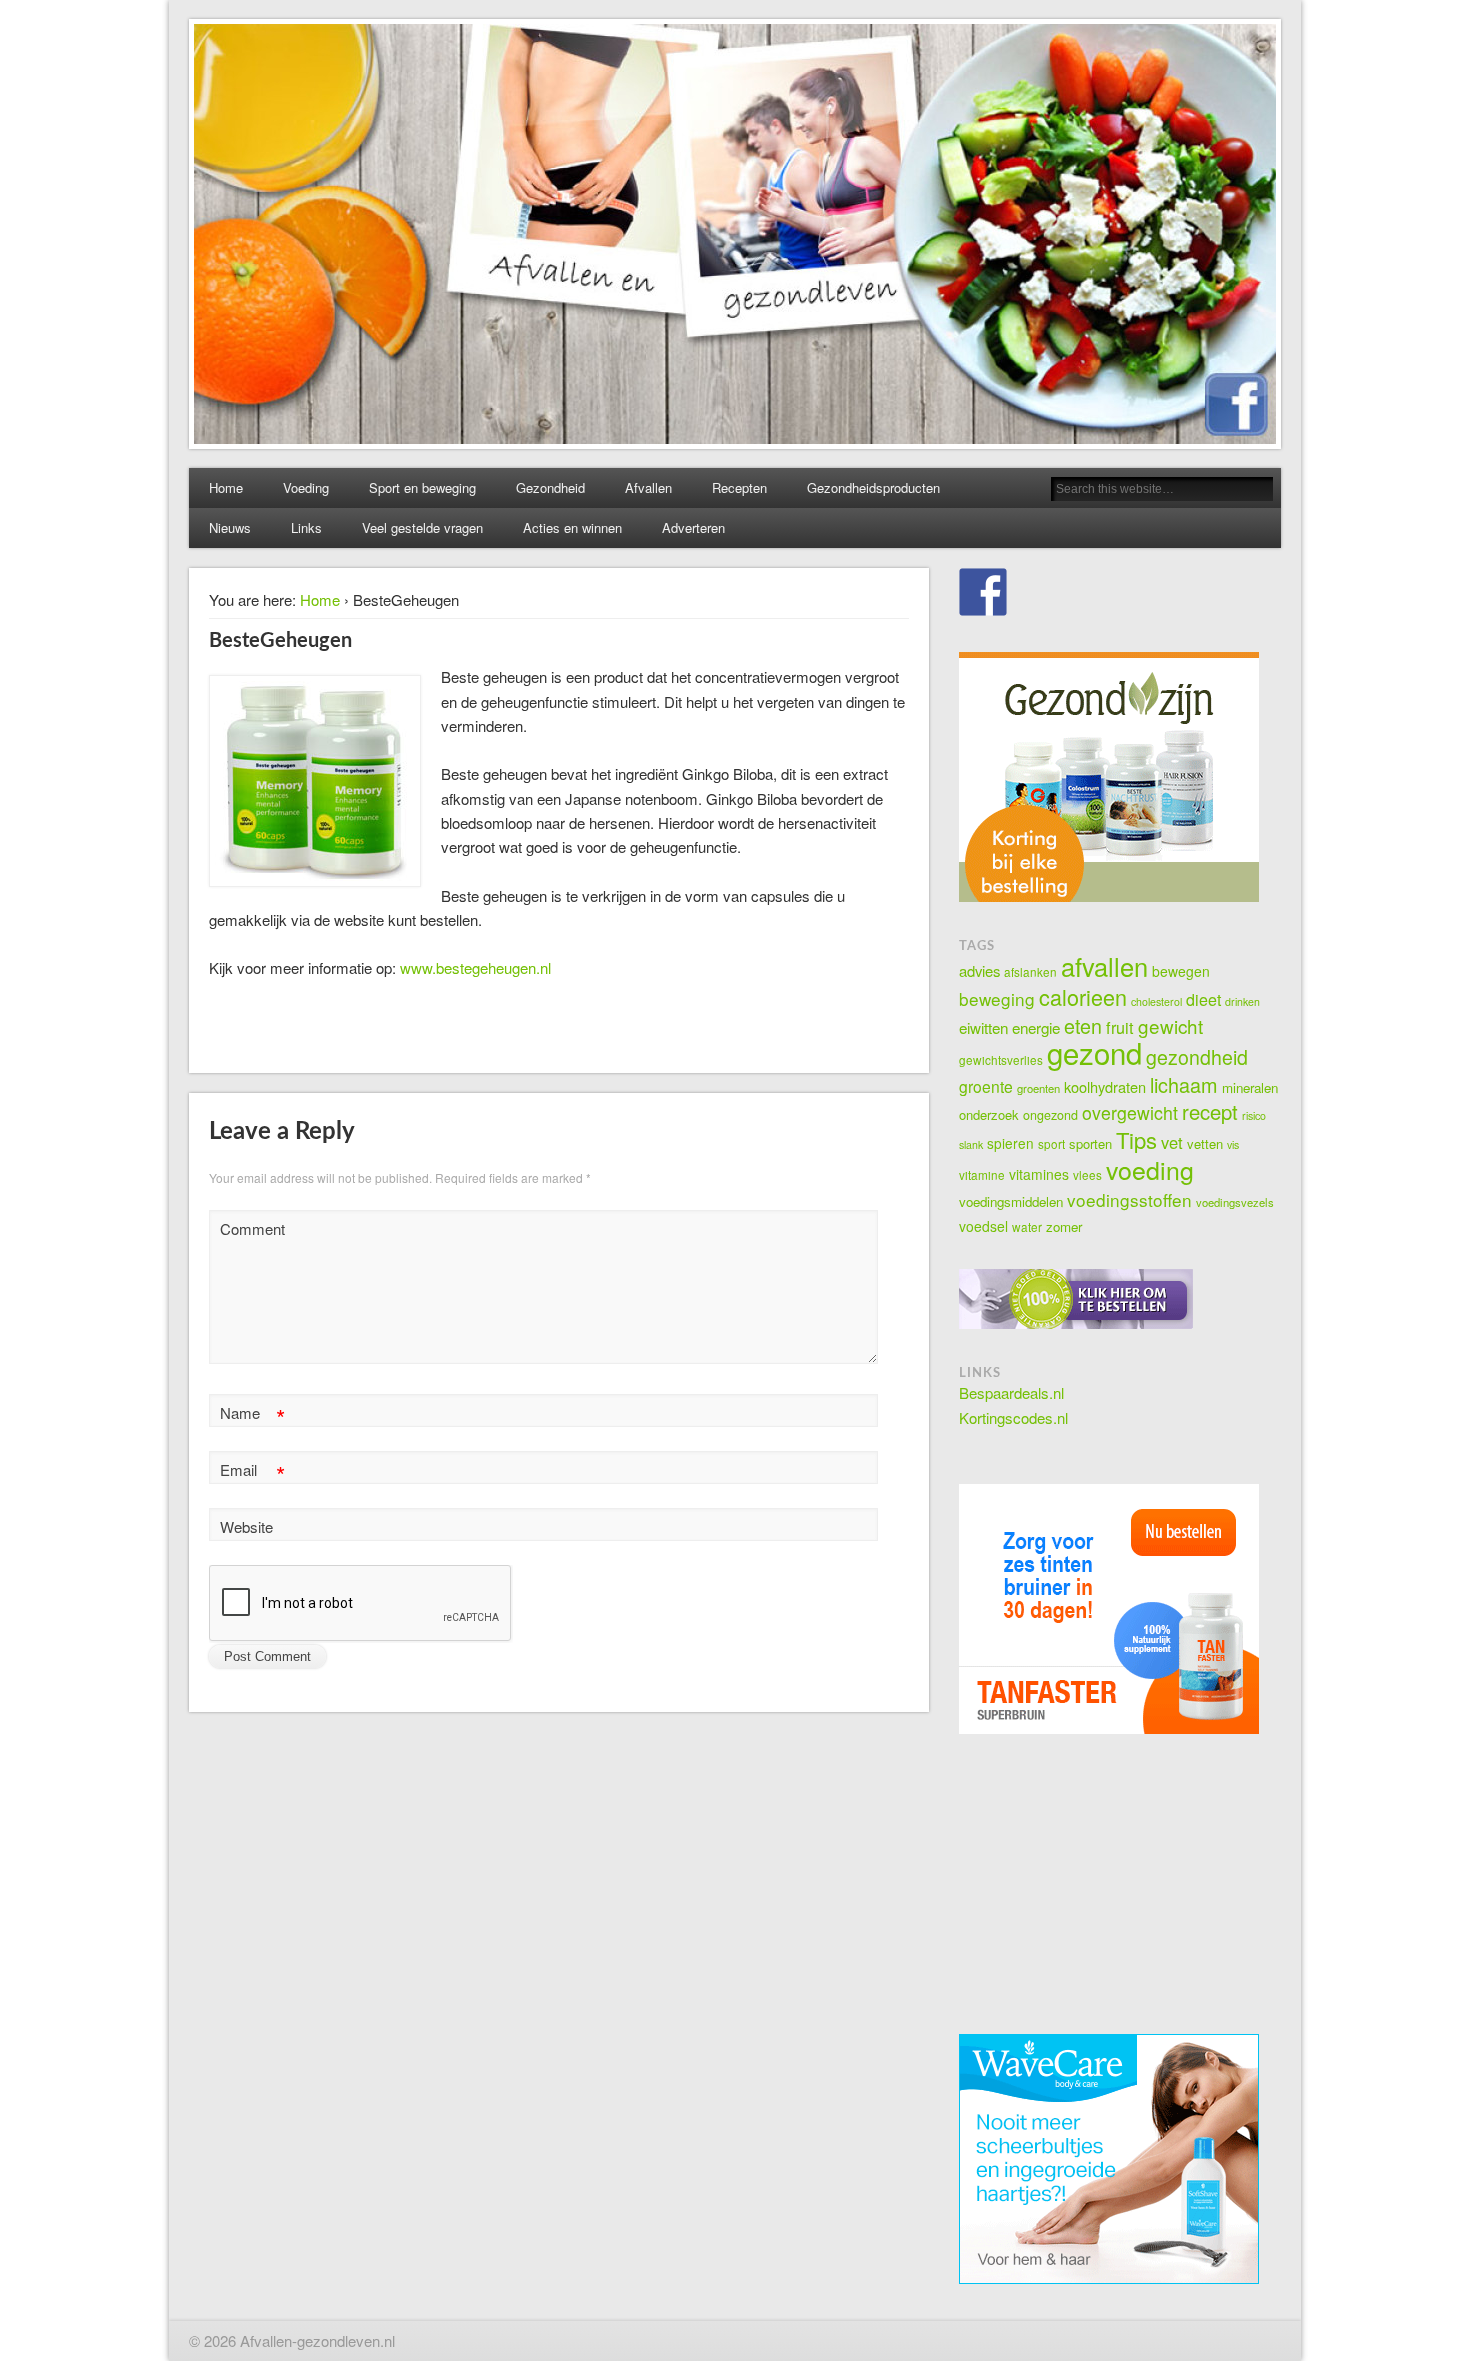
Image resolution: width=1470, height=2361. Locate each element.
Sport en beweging (422, 487)
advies (979, 970)
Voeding (306, 487)
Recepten (739, 487)
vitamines (1039, 1174)
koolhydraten (1105, 1086)
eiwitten (983, 1027)
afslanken (1030, 971)
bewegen (1181, 971)
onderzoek (989, 1114)
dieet (1203, 999)
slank (971, 1144)
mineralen (1250, 1087)
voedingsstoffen (1129, 1199)
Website (246, 1526)
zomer (1064, 1226)
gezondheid (1197, 1057)
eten (1083, 1025)
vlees (1087, 1174)
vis (1233, 1144)
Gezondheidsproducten (873, 487)
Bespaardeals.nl (1011, 1392)
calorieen (1083, 996)
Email (252, 1472)
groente (986, 1086)
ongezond (1050, 1115)
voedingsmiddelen (1011, 1201)
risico (1254, 1115)
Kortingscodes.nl (1013, 1417)
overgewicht (1130, 1112)
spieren (1010, 1143)
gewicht (1170, 1025)
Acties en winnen (572, 527)
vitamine (982, 1174)
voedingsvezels (1235, 1202)
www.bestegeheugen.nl (475, 967)
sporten (1090, 1143)
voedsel (983, 1226)
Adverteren (693, 527)
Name (252, 1415)
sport (1051, 1143)
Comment (252, 1228)
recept (1210, 1111)
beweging (997, 998)
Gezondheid (550, 487)
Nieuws (230, 527)
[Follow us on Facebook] (983, 592)
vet (1172, 1142)
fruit (1120, 1027)
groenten (1038, 1088)
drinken (1242, 1001)
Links (306, 527)
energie (1036, 1027)
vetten (1205, 1143)
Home (226, 487)
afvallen (1104, 966)
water (1027, 1226)
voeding (1150, 1169)
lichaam (1184, 1084)
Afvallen (648, 487)
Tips (1136, 1139)
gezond (1094, 1052)
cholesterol (1156, 1001)
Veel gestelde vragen (422, 527)
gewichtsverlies (1001, 1059)
